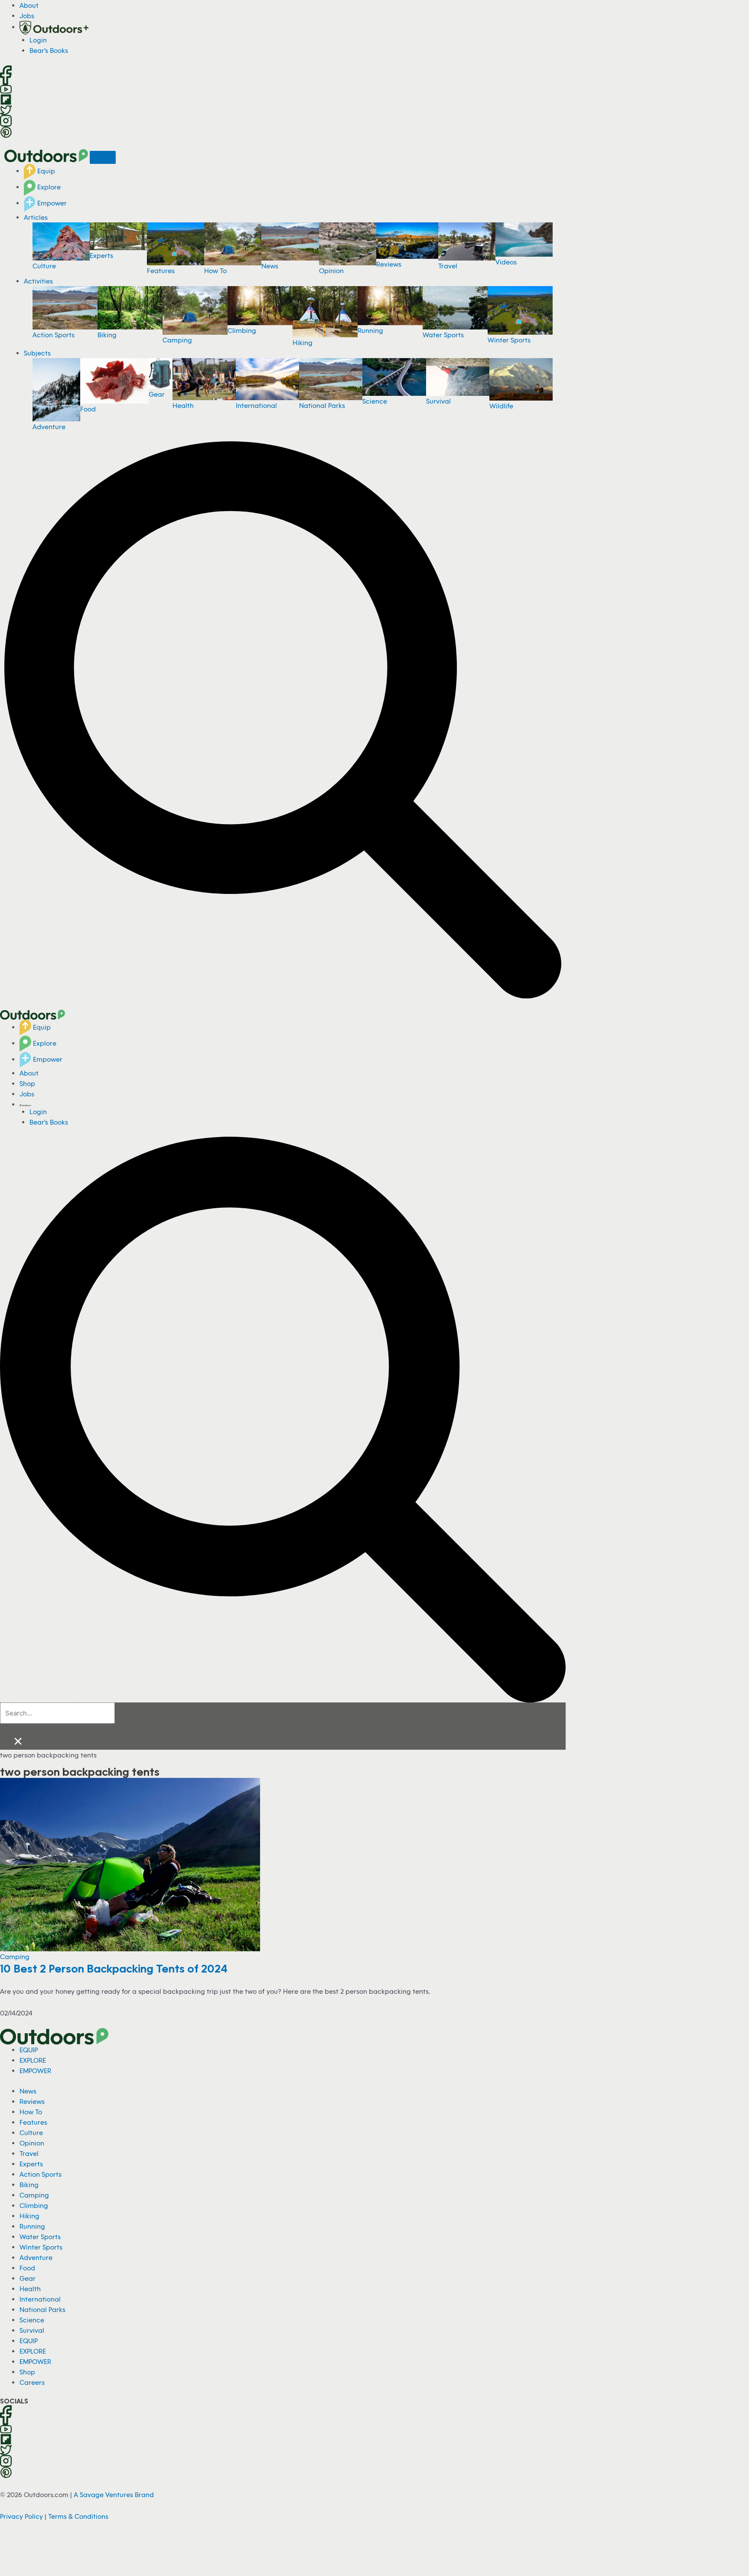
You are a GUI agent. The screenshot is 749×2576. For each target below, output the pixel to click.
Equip (45, 171)
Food (88, 409)
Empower (51, 203)
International (256, 405)
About (29, 5)
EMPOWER (35, 2071)
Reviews (389, 264)
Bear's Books (49, 50)
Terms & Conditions (78, 2516)
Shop (27, 1083)
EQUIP (29, 2050)
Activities (38, 281)
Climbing (242, 330)
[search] (57, 1713)
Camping (177, 340)
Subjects (37, 353)
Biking (107, 335)
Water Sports (443, 335)
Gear (157, 394)
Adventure (49, 427)
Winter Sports (509, 340)
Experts (101, 255)
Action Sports (54, 335)
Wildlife (501, 406)
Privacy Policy (21, 2516)
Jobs (27, 16)
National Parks (322, 405)
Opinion (331, 271)
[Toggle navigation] (103, 157)
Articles (36, 217)
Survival (438, 401)
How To (215, 271)
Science (375, 401)
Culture (44, 266)
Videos (506, 262)
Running (370, 330)
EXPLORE (33, 2060)
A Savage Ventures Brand (114, 2494)
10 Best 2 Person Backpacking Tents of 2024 (114, 1968)
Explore (48, 187)
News (270, 266)
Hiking (303, 342)
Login (38, 40)
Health (183, 405)
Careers (32, 2382)
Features (161, 271)
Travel (448, 266)
